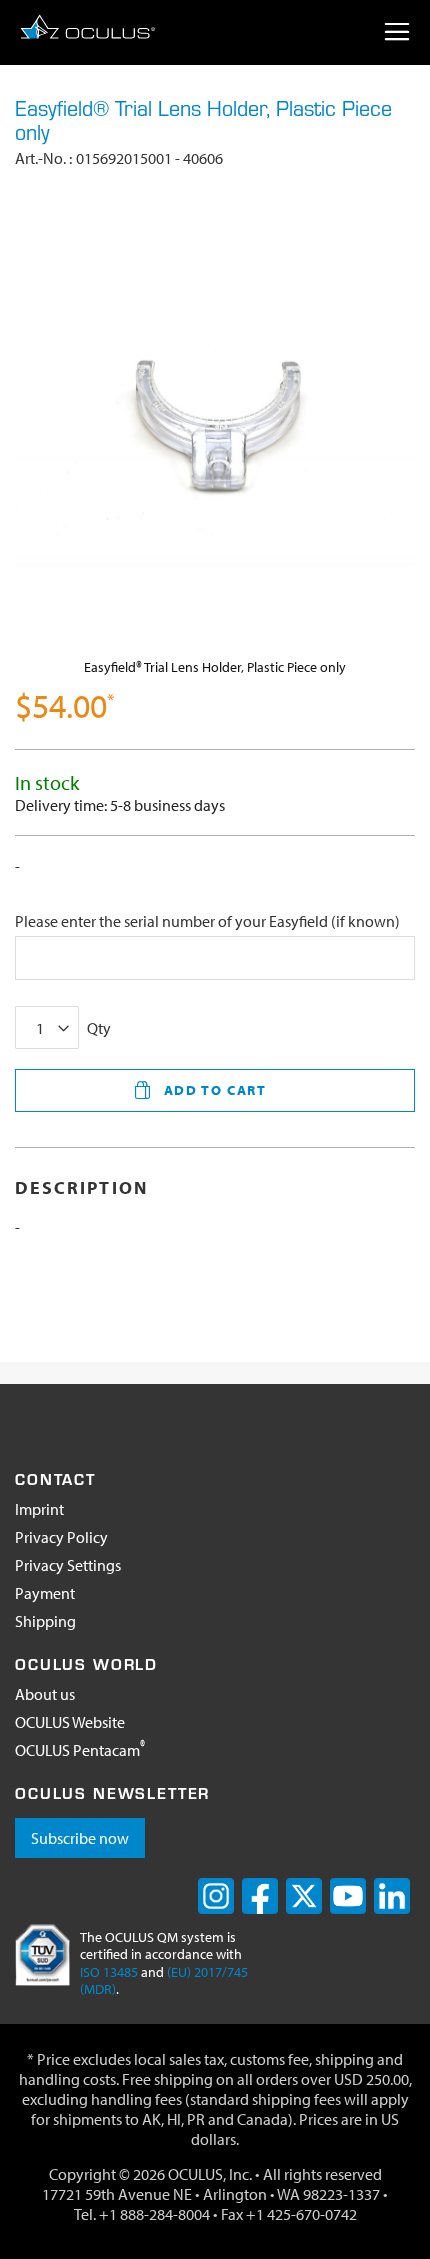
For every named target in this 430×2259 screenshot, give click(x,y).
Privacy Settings (68, 1565)
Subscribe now (80, 1838)
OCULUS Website (70, 1722)
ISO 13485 (109, 1972)
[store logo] (87, 26)
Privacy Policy (61, 1537)
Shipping (45, 1621)
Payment (45, 1593)
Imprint (39, 1509)
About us (45, 1694)
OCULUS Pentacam (80, 1750)
